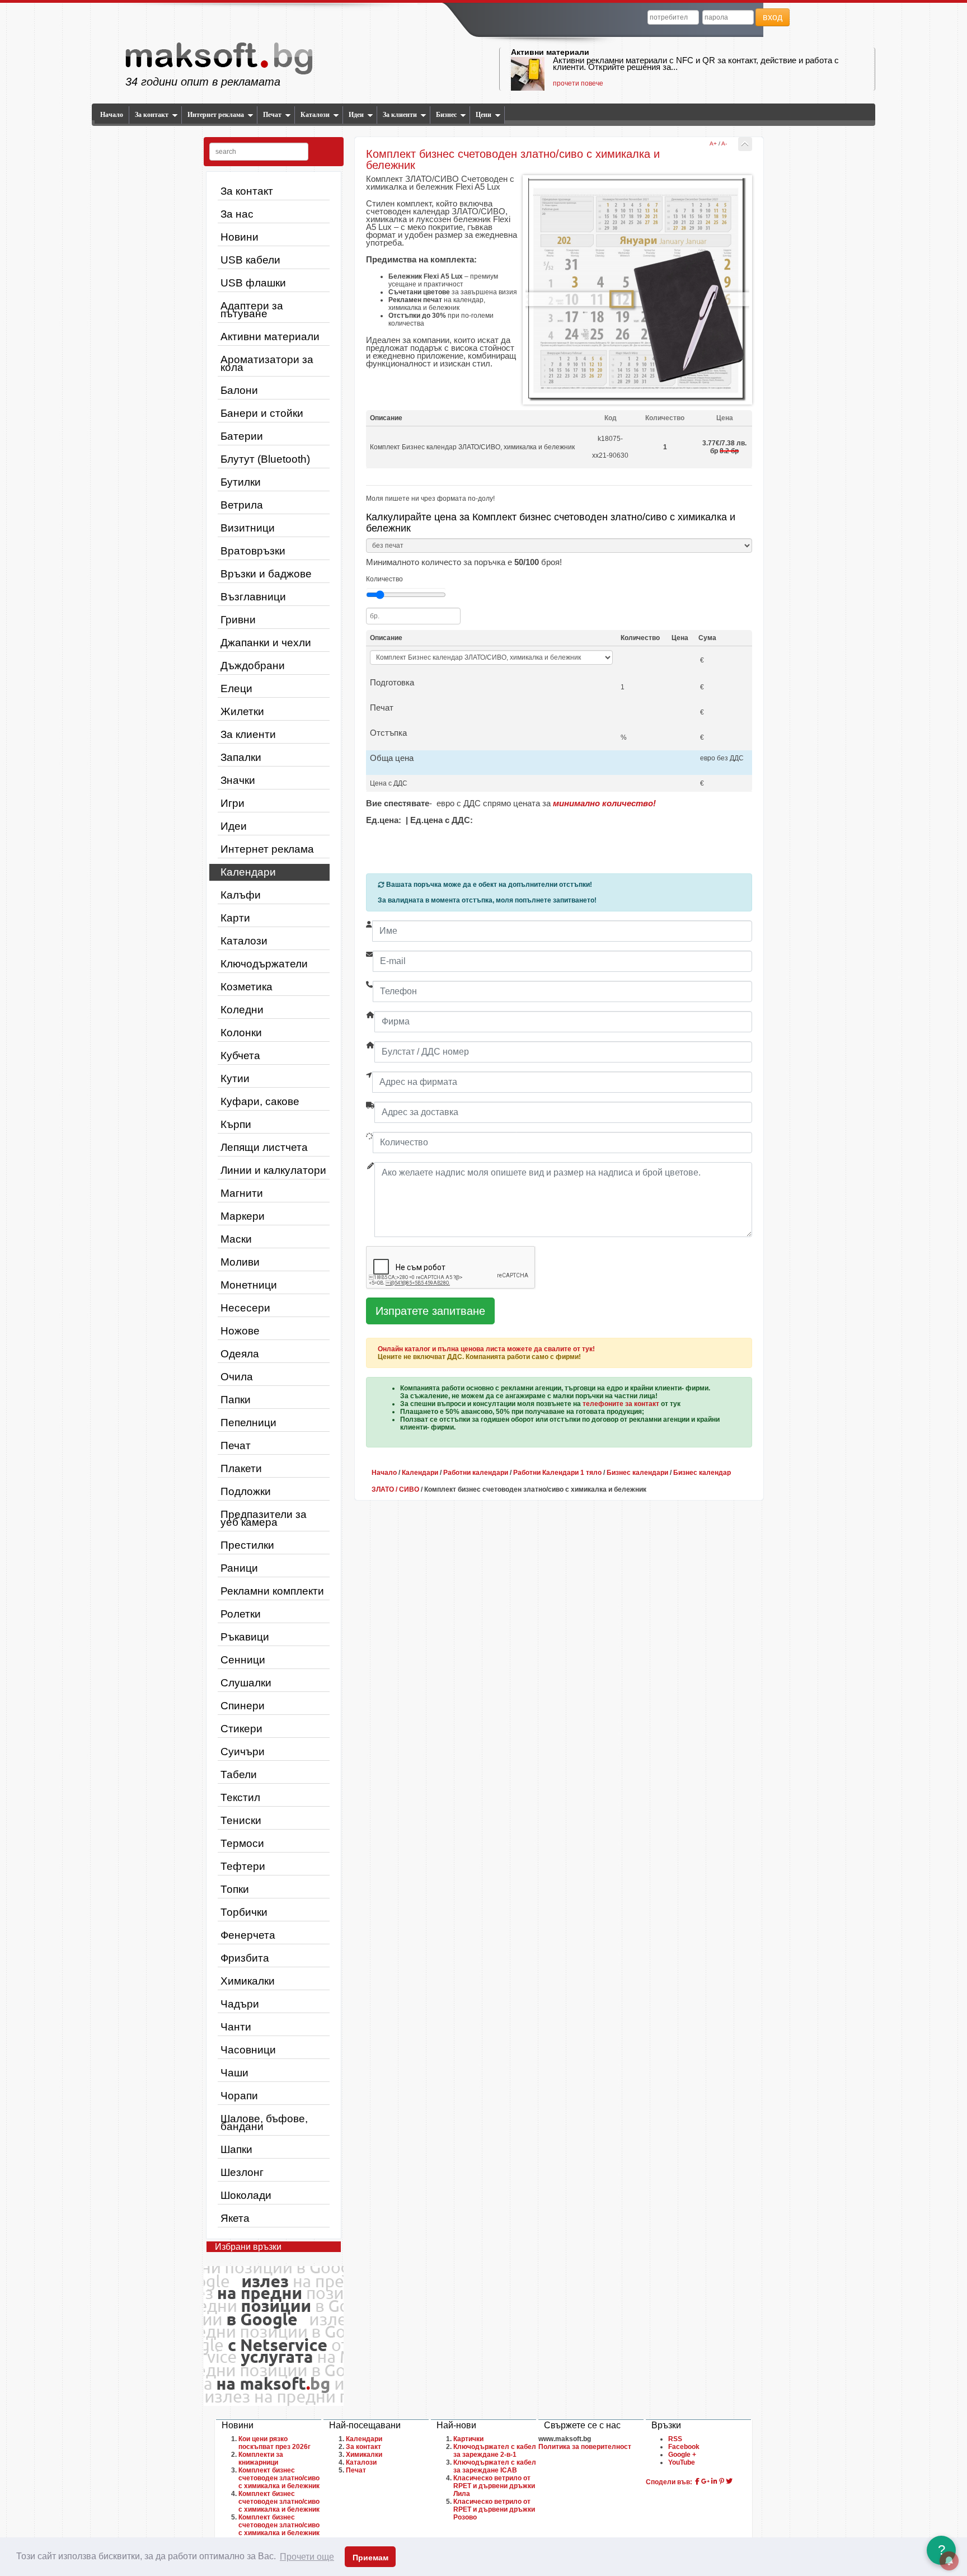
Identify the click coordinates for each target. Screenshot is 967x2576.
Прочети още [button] (307, 2557)
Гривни (238, 620)
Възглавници (253, 597)
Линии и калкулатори (273, 1170)
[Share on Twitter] (729, 2481)
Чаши (234, 2073)
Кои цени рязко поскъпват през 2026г (274, 2443)
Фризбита (245, 1958)
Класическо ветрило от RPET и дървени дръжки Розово (494, 2509)
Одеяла (240, 1354)
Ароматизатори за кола (267, 363)
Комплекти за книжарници (261, 2459)
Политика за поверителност (585, 2447)
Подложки (246, 1491)
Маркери (243, 1216)
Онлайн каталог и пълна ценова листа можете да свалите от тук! (486, 1349)
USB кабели (250, 260)
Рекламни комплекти (272, 1591)
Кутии (235, 1078)
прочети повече (578, 83)
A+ (713, 144)
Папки (236, 1400)
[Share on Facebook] (697, 2481)
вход (773, 17)
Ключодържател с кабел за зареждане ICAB (495, 2466)
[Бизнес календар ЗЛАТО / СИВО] (745, 144)
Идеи (356, 115)
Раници (239, 1568)
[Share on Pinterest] (722, 2481)
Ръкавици (245, 1637)
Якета (235, 2218)
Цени (483, 115)
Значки (238, 780)
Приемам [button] (370, 2558)
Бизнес (446, 115)
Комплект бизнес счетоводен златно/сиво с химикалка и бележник (279, 2478)
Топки (235, 1889)
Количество (384, 579)
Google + (682, 2455)
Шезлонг (242, 2172)
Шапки (236, 2149)
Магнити (242, 1193)
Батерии (242, 436)
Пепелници (248, 1423)
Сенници (243, 1660)
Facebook (684, 2447)
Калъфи (241, 895)
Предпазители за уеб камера (264, 1518)
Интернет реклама (216, 115)
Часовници (248, 2050)
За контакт (152, 115)
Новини (240, 237)
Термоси (242, 1843)
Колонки (241, 1033)
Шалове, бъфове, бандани (264, 2123)
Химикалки (248, 1981)
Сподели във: (669, 2482)
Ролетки (241, 1614)
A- (724, 144)
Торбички (244, 1912)
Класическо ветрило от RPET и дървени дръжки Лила (494, 2486)
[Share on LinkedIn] (714, 2481)
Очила (237, 1377)
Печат (272, 115)
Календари (248, 872)
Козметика (247, 987)
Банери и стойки (262, 413)
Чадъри (240, 2004)
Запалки (241, 757)
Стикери (241, 1729)
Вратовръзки (253, 551)
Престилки (247, 1545)
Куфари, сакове (260, 1101)
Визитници (248, 528)
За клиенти (400, 115)
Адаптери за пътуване (252, 310)
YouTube (682, 2462)
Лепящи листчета (264, 1147)
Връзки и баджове (266, 574)
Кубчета (240, 1056)
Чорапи (239, 2096)
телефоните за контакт (621, 1404)
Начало (112, 115)
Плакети (241, 1468)
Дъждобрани (253, 666)
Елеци (236, 688)
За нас (237, 214)
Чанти (236, 2027)
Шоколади (246, 2195)
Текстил (240, 1797)
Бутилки (241, 482)
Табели (239, 1774)
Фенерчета (248, 1935)
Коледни (242, 1010)
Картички (468, 2439)
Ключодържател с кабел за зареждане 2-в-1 (495, 2451)
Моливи (240, 1262)
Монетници (249, 1285)
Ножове (240, 1331)
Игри (233, 803)
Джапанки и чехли (266, 643)
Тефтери (243, 1866)
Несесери (245, 1308)
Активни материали (550, 52)
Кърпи (236, 1124)
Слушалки (246, 1683)
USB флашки (253, 283)
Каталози (315, 115)
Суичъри (243, 1752)
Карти (235, 918)
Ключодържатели (264, 964)
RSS (675, 2439)
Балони (239, 390)
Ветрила (242, 505)
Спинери (243, 1706)
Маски (236, 1239)
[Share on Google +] (705, 2481)
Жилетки (242, 711)
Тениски (241, 1820)
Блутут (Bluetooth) (265, 459)
